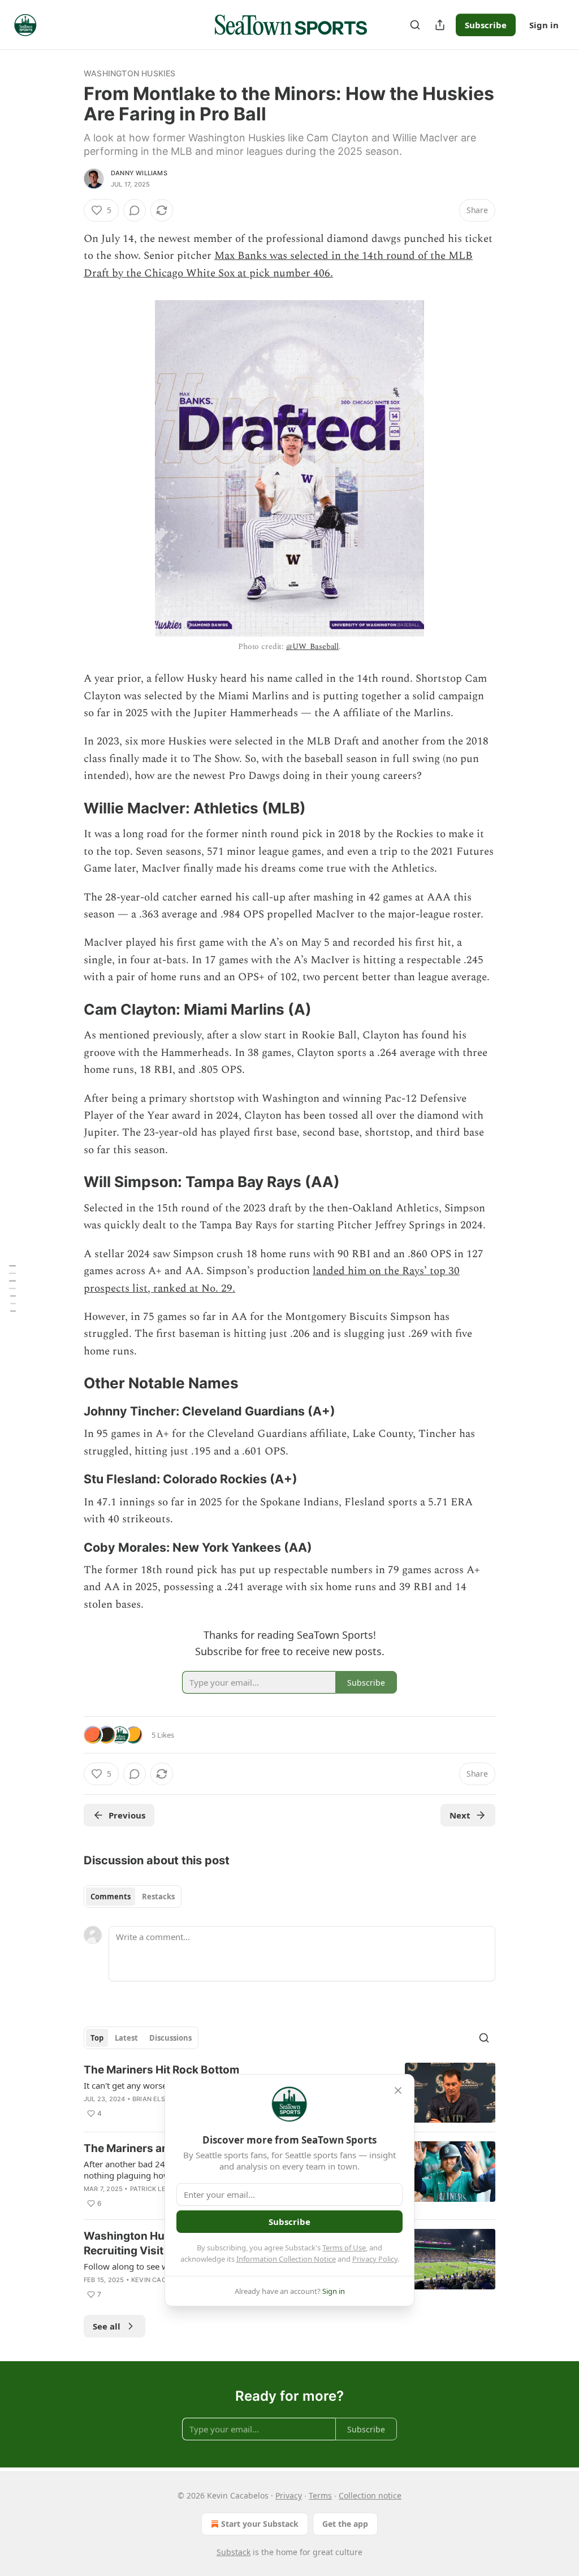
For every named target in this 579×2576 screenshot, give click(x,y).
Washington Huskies (130, 73)
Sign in (544, 25)
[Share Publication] (440, 25)
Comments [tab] (111, 1897)
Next (460, 1815)
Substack (234, 2552)
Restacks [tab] (158, 1897)
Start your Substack (260, 2524)
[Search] (415, 25)
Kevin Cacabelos (161, 2280)
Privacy (289, 2495)
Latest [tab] (126, 2038)
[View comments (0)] (135, 210)
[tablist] (133, 1897)
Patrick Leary (155, 2189)
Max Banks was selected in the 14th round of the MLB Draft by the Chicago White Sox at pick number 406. (278, 264)
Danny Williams (139, 173)
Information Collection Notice (286, 2259)
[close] (398, 2090)
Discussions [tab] (170, 2038)
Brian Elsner (155, 2099)
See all (107, 2326)
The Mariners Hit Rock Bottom (161, 2070)
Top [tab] (97, 2038)
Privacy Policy (375, 2259)
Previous (127, 1815)
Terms (320, 2495)
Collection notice (370, 2495)
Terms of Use (344, 2248)
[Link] (68, 808)
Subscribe (486, 25)
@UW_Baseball (312, 646)
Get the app (345, 2524)
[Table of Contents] (12, 1288)
